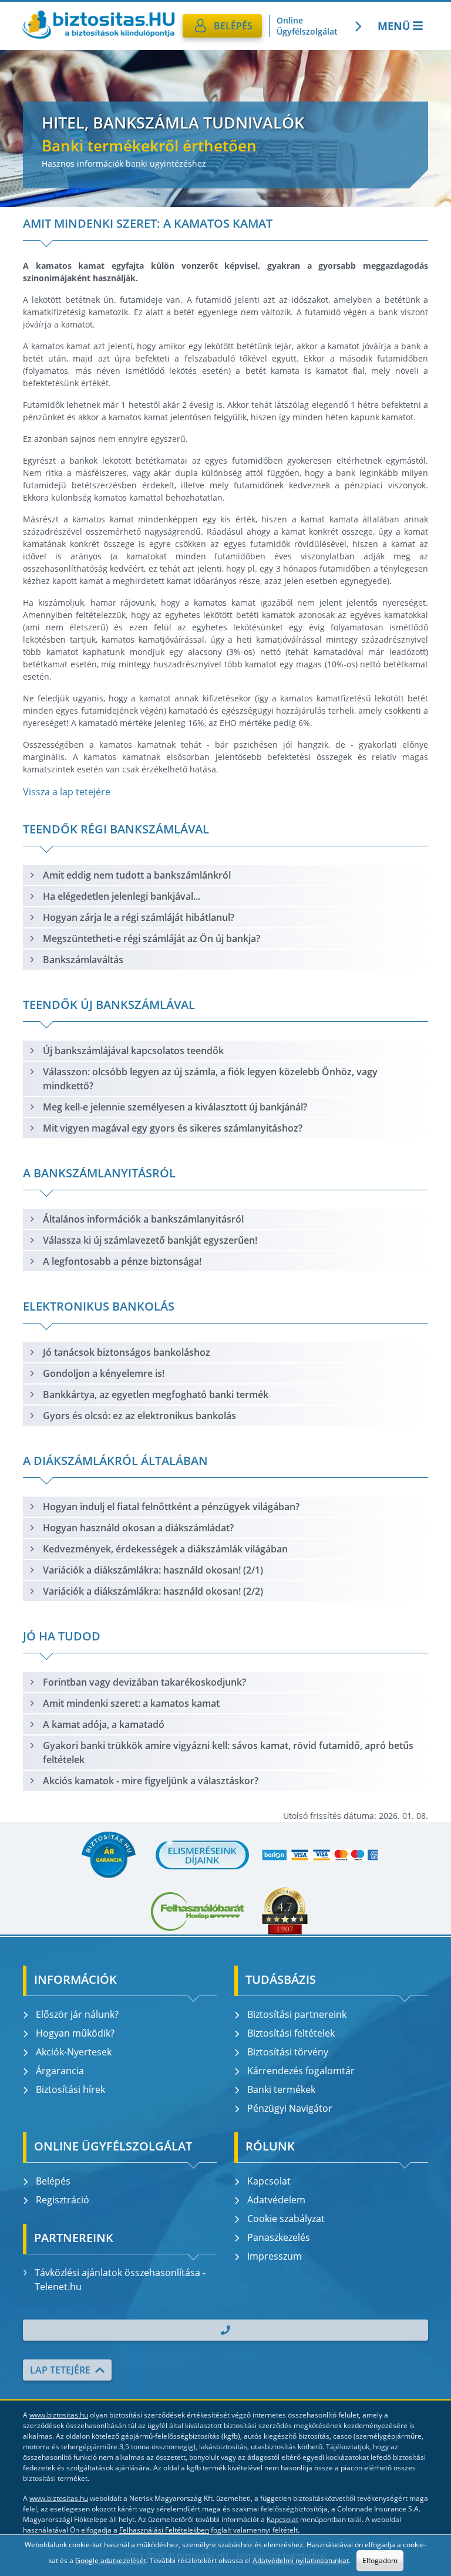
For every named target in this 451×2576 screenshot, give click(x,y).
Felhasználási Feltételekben (164, 2530)
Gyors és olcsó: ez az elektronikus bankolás (139, 1416)
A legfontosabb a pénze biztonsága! (122, 1261)
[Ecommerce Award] (285, 1911)
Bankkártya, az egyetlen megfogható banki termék (156, 1395)
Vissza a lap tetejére (67, 792)
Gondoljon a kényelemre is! (104, 1373)
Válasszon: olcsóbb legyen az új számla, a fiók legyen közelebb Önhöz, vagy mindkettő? (210, 1079)
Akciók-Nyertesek (74, 2052)
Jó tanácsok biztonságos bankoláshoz (127, 1352)
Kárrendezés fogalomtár (301, 2071)
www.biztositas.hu (59, 2415)
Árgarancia (60, 2071)
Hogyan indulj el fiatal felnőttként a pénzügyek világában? (171, 1507)
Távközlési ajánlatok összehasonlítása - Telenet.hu (120, 2280)
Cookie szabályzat (286, 2219)
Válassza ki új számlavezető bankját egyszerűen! (150, 1240)
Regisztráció (63, 2200)
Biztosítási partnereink (297, 2014)
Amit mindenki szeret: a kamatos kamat (131, 1703)
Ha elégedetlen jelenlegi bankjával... (122, 896)
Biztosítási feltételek (291, 2033)
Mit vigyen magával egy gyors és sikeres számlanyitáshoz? (173, 1128)
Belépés (53, 2181)
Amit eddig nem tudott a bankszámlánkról (137, 875)
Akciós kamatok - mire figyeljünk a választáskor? (151, 1781)
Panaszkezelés (279, 2237)
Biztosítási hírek (70, 2089)
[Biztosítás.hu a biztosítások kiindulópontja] (98, 26)
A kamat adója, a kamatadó (104, 1724)
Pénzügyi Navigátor (290, 2108)
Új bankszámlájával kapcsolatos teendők (133, 1051)
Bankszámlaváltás (83, 960)
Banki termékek (281, 2089)
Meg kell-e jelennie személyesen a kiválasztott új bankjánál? (175, 1107)
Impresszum (275, 2256)
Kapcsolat (269, 2181)
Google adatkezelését (111, 2560)
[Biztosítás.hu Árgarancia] (108, 1855)
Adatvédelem (276, 2200)
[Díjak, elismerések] (203, 1855)
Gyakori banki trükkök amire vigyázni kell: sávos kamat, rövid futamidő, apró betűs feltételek (228, 1753)
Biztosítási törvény (288, 2052)
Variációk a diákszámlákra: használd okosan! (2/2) (153, 1591)
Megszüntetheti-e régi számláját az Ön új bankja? (152, 938)
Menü (394, 26)
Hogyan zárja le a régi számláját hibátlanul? (139, 917)
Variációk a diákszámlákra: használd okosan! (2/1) (153, 1570)
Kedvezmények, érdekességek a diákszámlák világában (165, 1549)
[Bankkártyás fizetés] (320, 1855)
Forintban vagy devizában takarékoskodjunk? (144, 1682)
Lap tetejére (60, 2370)
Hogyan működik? (75, 2033)
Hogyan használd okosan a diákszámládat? (138, 1528)
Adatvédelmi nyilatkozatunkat (301, 2560)
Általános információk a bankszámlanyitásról (143, 1219)
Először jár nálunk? (77, 2014)
